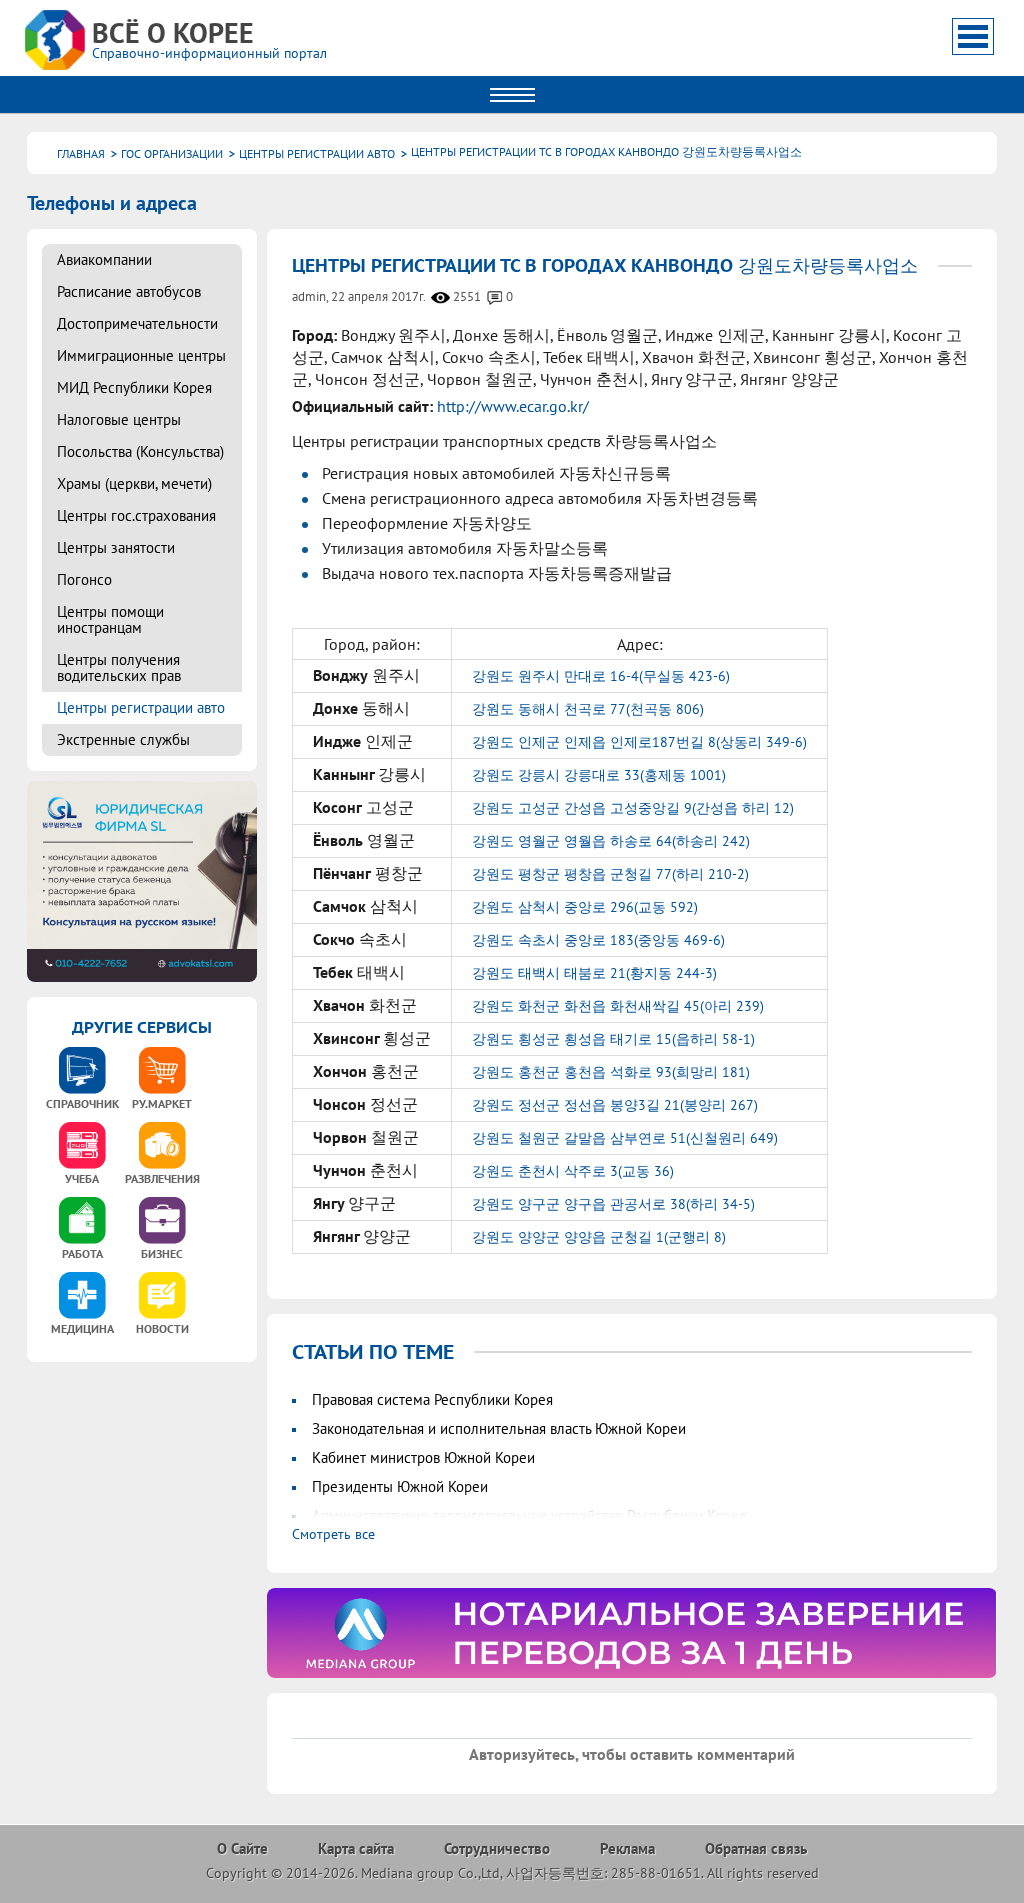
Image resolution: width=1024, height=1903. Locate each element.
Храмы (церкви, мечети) (134, 483)
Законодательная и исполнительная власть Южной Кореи (499, 1428)
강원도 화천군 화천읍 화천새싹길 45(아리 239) (618, 1006)
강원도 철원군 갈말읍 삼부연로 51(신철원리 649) (625, 1138)
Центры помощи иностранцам (110, 619)
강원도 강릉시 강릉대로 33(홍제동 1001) (599, 775)
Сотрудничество (497, 1848)
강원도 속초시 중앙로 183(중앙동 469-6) (598, 940)
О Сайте (242, 1848)
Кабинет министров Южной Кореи (423, 1457)
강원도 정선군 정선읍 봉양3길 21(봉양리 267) (615, 1105)
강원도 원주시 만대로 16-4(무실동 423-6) (601, 676)
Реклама (627, 1848)
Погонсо (84, 579)
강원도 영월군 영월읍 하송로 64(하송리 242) (611, 841)
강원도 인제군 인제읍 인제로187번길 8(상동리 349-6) (639, 742)
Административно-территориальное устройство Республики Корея (529, 1515)
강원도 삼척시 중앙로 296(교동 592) (585, 907)
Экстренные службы (123, 739)
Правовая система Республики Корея (432, 1399)
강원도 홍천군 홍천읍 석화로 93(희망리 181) (611, 1072)
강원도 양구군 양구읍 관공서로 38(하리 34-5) (613, 1204)
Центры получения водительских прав (119, 667)
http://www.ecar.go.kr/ (513, 406)
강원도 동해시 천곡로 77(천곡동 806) (588, 709)
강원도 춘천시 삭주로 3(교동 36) (573, 1171)
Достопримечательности (137, 323)
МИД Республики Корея (134, 387)
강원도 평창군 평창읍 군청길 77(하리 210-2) (610, 874)
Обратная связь (756, 1848)
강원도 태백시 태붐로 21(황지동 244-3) (594, 973)
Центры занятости (116, 547)
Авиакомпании (104, 259)
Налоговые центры (119, 419)
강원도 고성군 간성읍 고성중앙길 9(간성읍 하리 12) (633, 808)
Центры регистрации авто (141, 707)
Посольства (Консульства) (140, 451)
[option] (631, 1633)
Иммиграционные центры (141, 355)
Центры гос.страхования (136, 515)
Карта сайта (356, 1848)
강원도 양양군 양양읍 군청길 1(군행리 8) (599, 1237)
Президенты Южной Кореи (400, 1486)
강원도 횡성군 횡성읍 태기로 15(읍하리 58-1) (613, 1039)
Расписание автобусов (129, 291)
